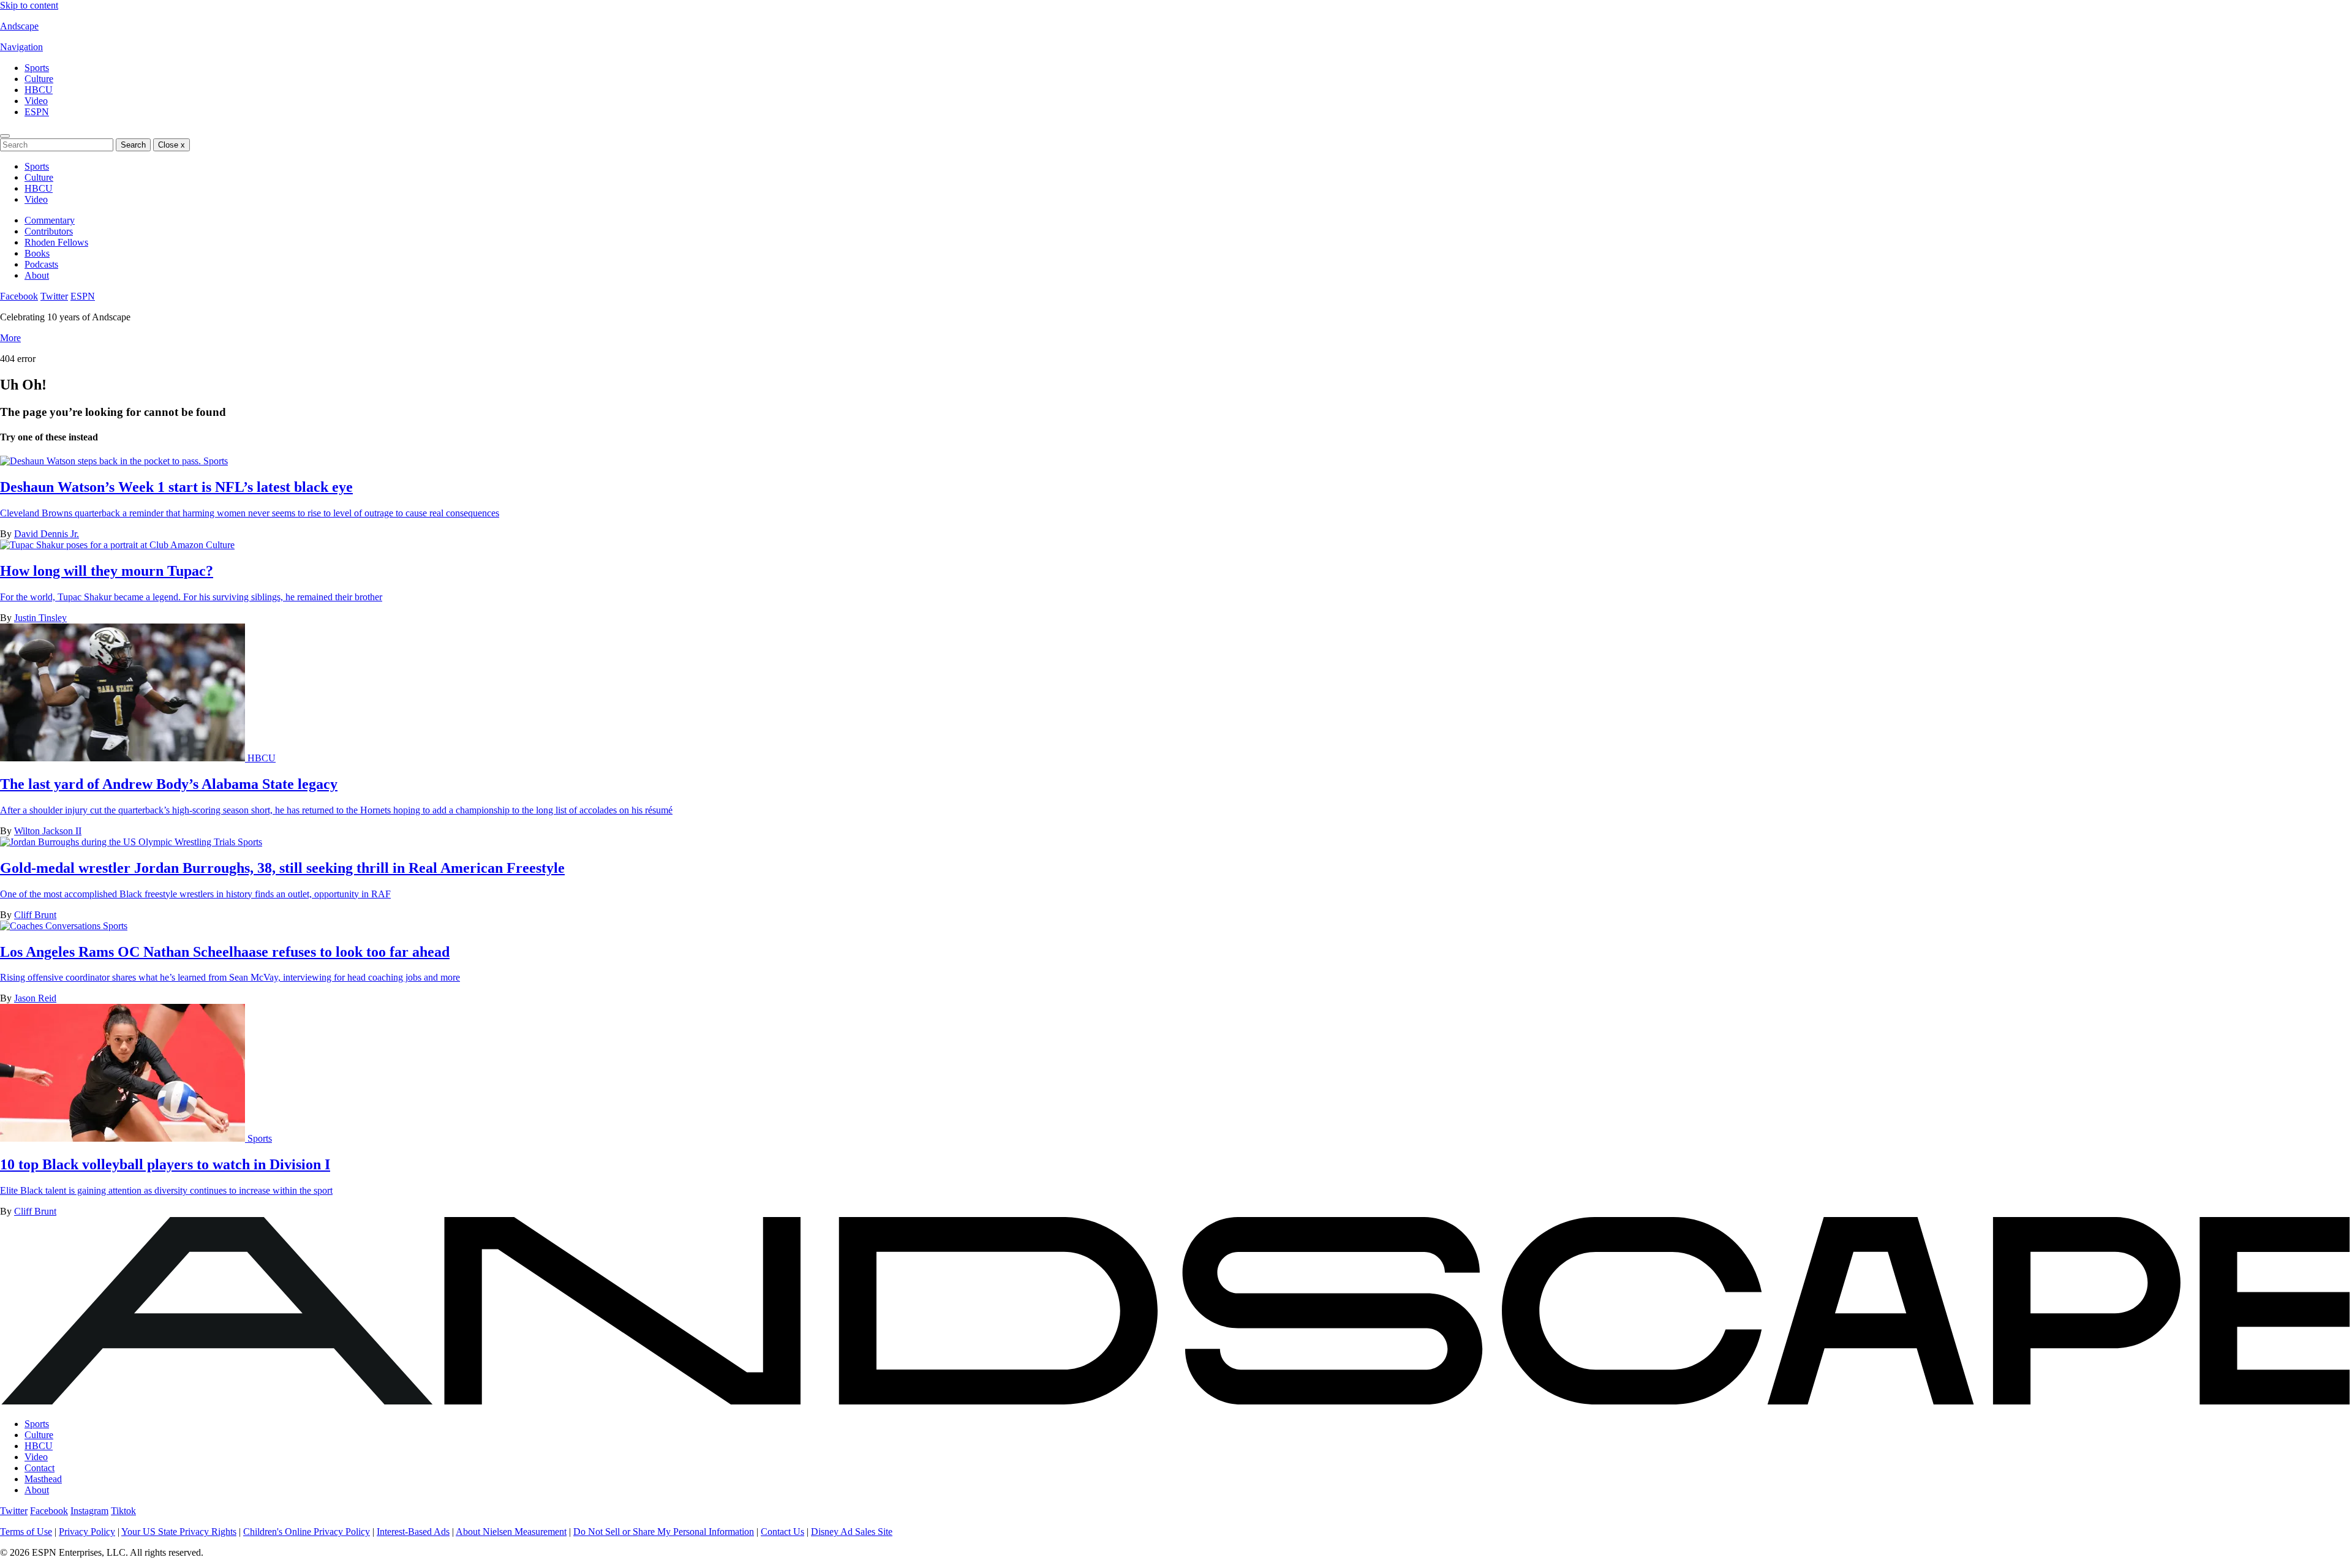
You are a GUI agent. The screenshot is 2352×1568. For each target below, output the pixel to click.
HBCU (39, 90)
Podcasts (41, 264)
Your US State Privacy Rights (179, 1532)
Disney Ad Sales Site (852, 1532)
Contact (40, 1468)
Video (36, 101)
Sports (37, 68)
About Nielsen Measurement (511, 1532)
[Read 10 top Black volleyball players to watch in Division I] (124, 1138)
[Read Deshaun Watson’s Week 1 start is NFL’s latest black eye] (102, 461)
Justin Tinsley (40, 618)
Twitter (54, 296)
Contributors (49, 231)
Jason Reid (35, 998)
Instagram (89, 1511)
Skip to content (29, 5)
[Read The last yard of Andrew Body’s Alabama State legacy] (124, 758)
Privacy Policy (87, 1532)
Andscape (19, 26)
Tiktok (123, 1511)
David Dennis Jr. (47, 534)
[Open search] (5, 136)
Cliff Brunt (35, 915)
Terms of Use (26, 1532)
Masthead (43, 1479)
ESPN (37, 112)
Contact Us (782, 1532)
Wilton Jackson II (48, 831)
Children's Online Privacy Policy (307, 1532)
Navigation (21, 47)
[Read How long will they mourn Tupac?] (103, 545)
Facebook (19, 296)
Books (37, 253)
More (10, 338)
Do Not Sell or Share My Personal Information (664, 1532)
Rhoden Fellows (56, 242)
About (37, 275)
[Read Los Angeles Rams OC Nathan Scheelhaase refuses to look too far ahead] (51, 926)
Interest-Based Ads (413, 1532)
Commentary (50, 220)
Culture (39, 79)
